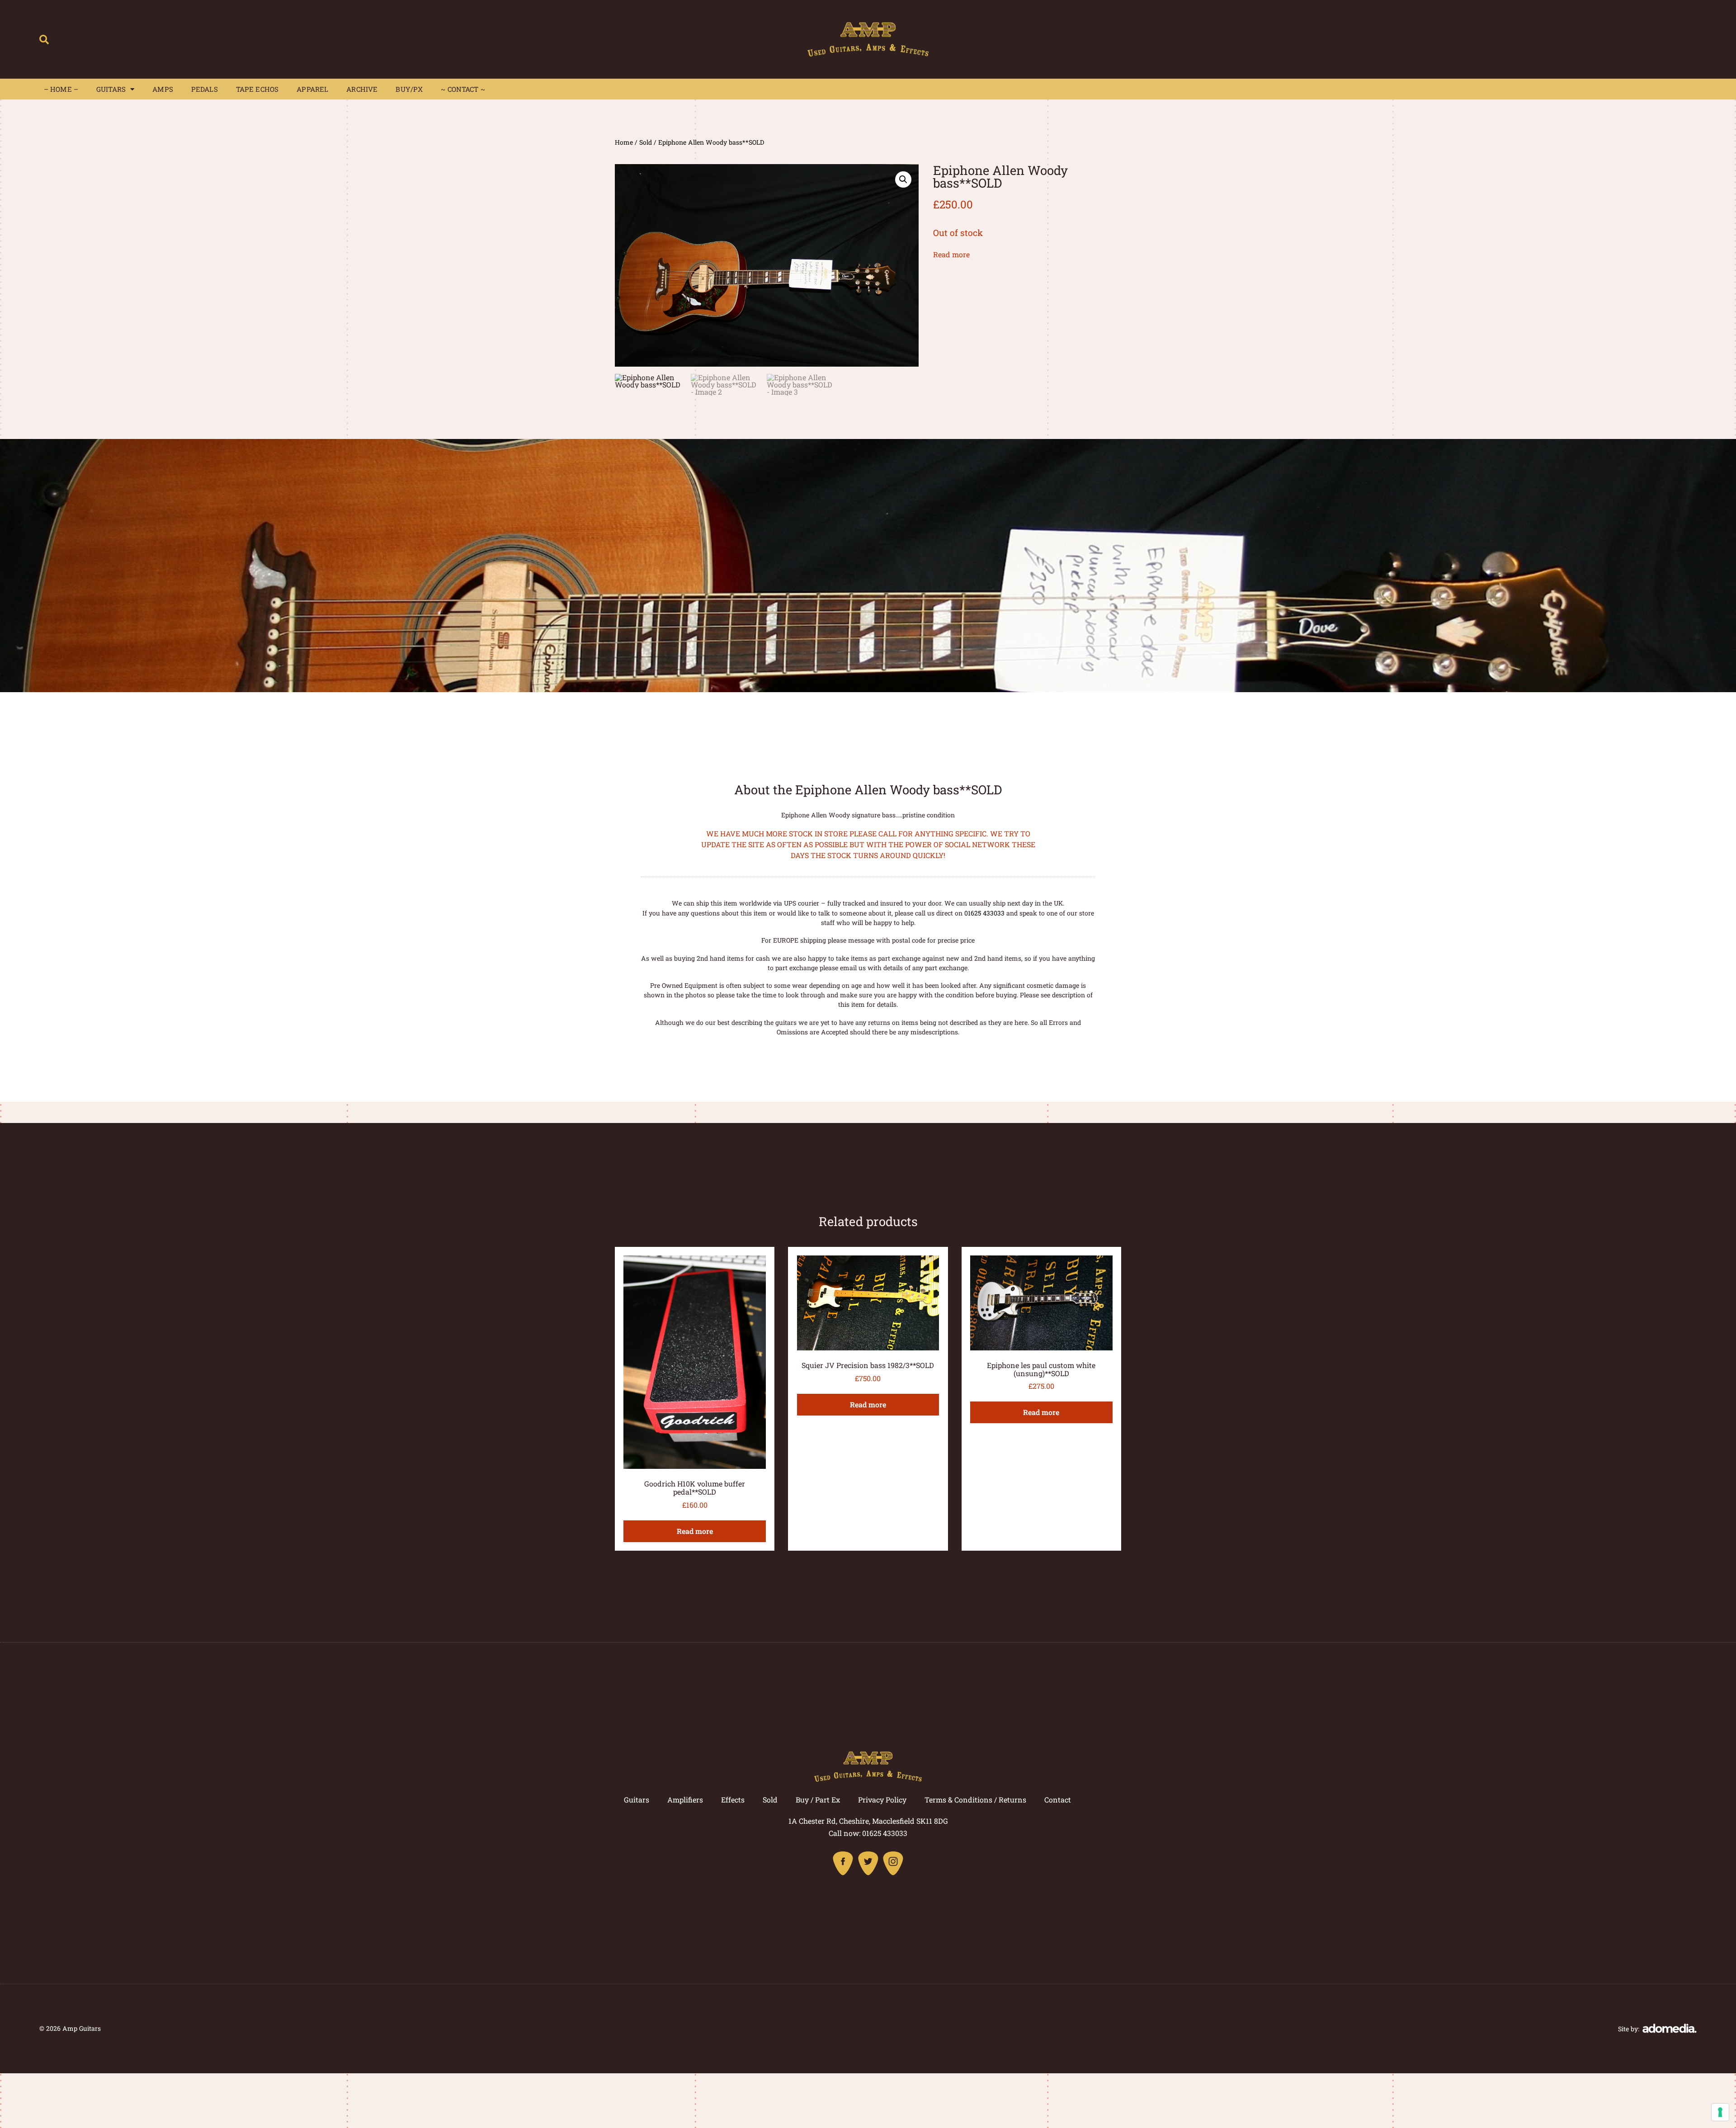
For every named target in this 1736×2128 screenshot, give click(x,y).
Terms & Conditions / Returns (975, 1800)
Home (624, 142)
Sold (646, 142)
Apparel (312, 89)
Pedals (205, 89)
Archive (362, 89)
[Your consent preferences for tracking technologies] (1720, 2112)
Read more (951, 254)
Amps (163, 89)
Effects (733, 1800)
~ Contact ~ (463, 89)
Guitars (111, 89)
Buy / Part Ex (818, 1800)
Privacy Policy (882, 1800)
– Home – (61, 89)
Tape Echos (257, 89)
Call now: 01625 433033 (868, 1833)
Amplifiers (685, 1800)
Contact (1058, 1800)
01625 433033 (984, 913)
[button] (44, 40)
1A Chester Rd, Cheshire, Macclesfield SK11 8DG (868, 1821)
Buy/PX (409, 89)
